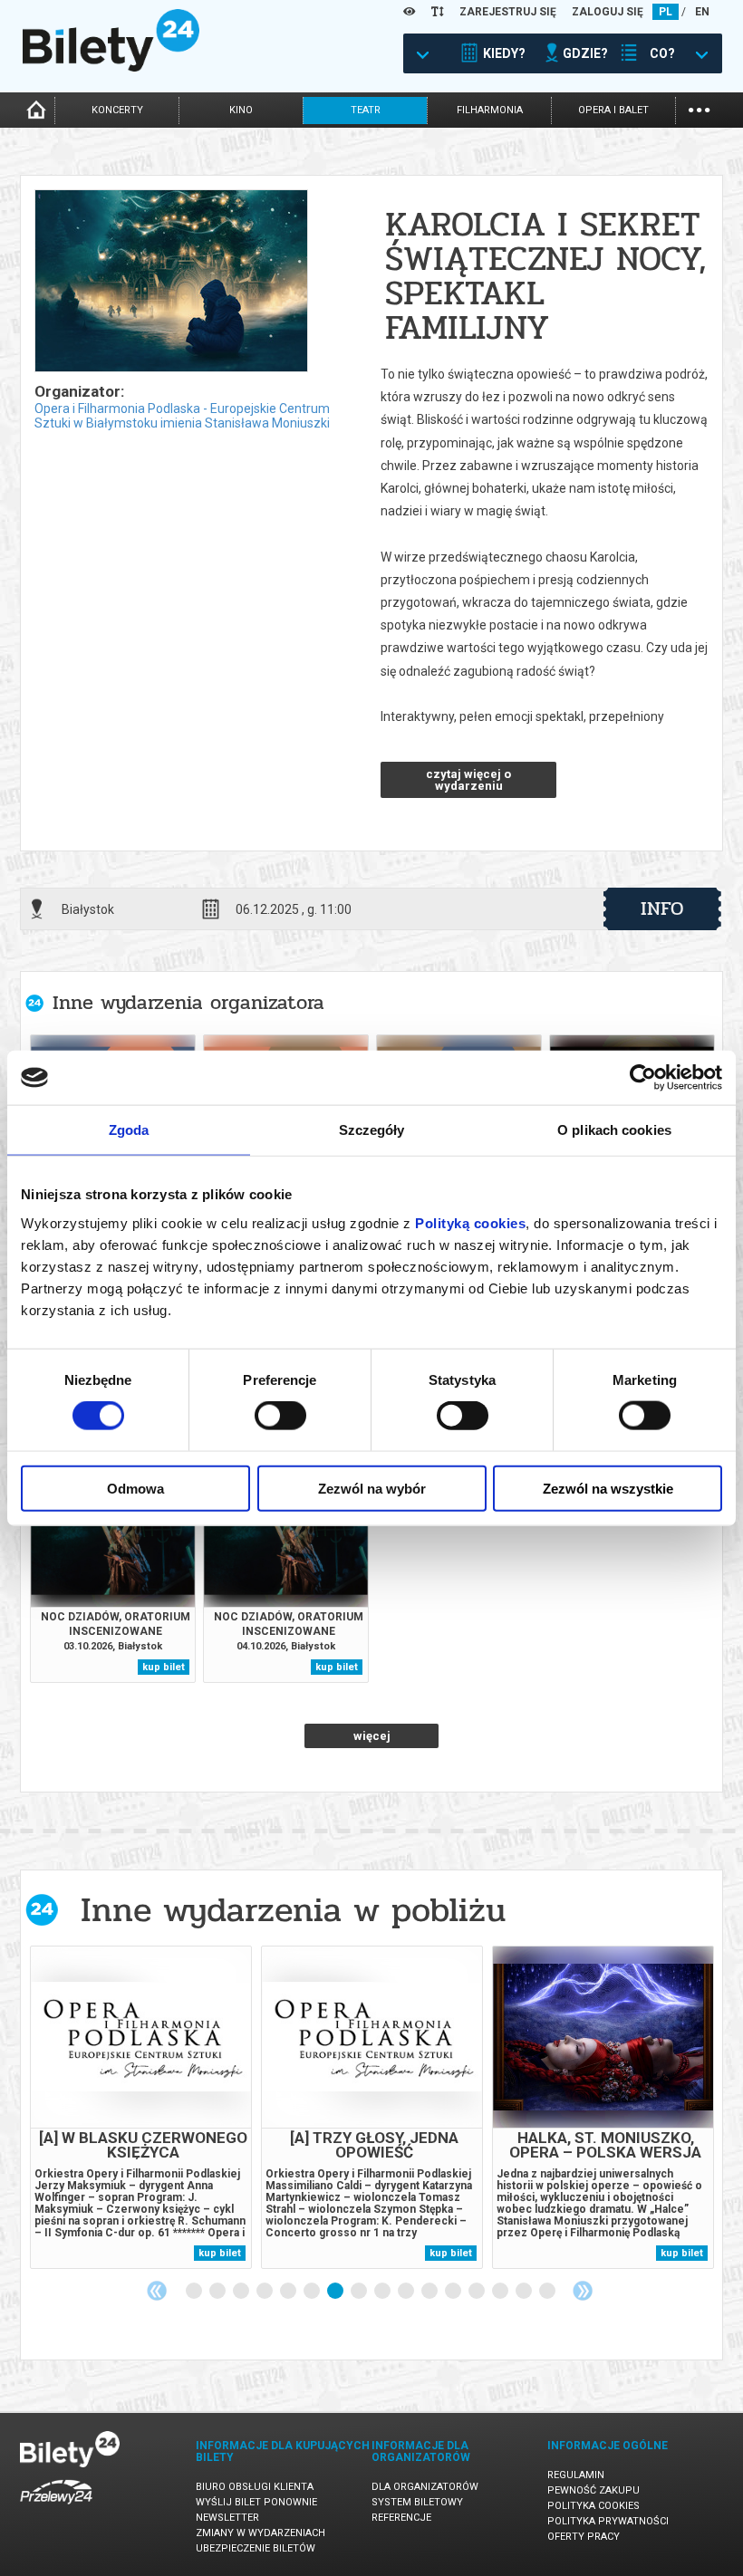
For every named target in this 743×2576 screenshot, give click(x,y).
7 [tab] (336, 2292)
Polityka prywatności (608, 2521)
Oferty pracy (584, 2537)
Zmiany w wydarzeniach (261, 2533)
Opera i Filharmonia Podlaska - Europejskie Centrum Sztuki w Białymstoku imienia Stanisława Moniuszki (182, 416)
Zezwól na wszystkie (608, 1488)
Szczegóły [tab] (372, 1130)
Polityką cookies (470, 1222)
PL (666, 12)
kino (241, 110)
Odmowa (135, 1488)
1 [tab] (195, 2292)
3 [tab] (242, 2292)
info (662, 908)
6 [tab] (313, 2292)
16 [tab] (548, 2292)
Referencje (401, 2518)
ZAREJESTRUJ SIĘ (508, 12)
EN (702, 12)
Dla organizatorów (425, 2487)
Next (583, 2291)
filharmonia (490, 110)
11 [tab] (430, 2292)
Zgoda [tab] (129, 1130)
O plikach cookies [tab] (614, 1130)
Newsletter (227, 2518)
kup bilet (164, 1667)
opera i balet (613, 110)
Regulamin (576, 2475)
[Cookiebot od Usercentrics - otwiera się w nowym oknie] (643, 1078)
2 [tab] (218, 2292)
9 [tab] (383, 2292)
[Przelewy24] (56, 2508)
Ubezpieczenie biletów (256, 2548)
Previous (157, 2291)
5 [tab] (289, 2292)
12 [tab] (454, 2292)
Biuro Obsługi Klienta (255, 2487)
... (699, 108)
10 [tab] (407, 2292)
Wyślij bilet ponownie (256, 2502)
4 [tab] (265, 2292)
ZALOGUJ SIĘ (608, 12)
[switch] (280, 1416)
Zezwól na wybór (372, 1488)
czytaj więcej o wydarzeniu (468, 780)
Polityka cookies (593, 2506)
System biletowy (417, 2502)
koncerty (117, 110)
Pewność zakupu (593, 2490)
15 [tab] (525, 2292)
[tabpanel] (141, 2107)
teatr (366, 110)
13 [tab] (478, 2292)
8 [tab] (360, 2292)
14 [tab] (501, 2292)
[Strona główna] (111, 67)
